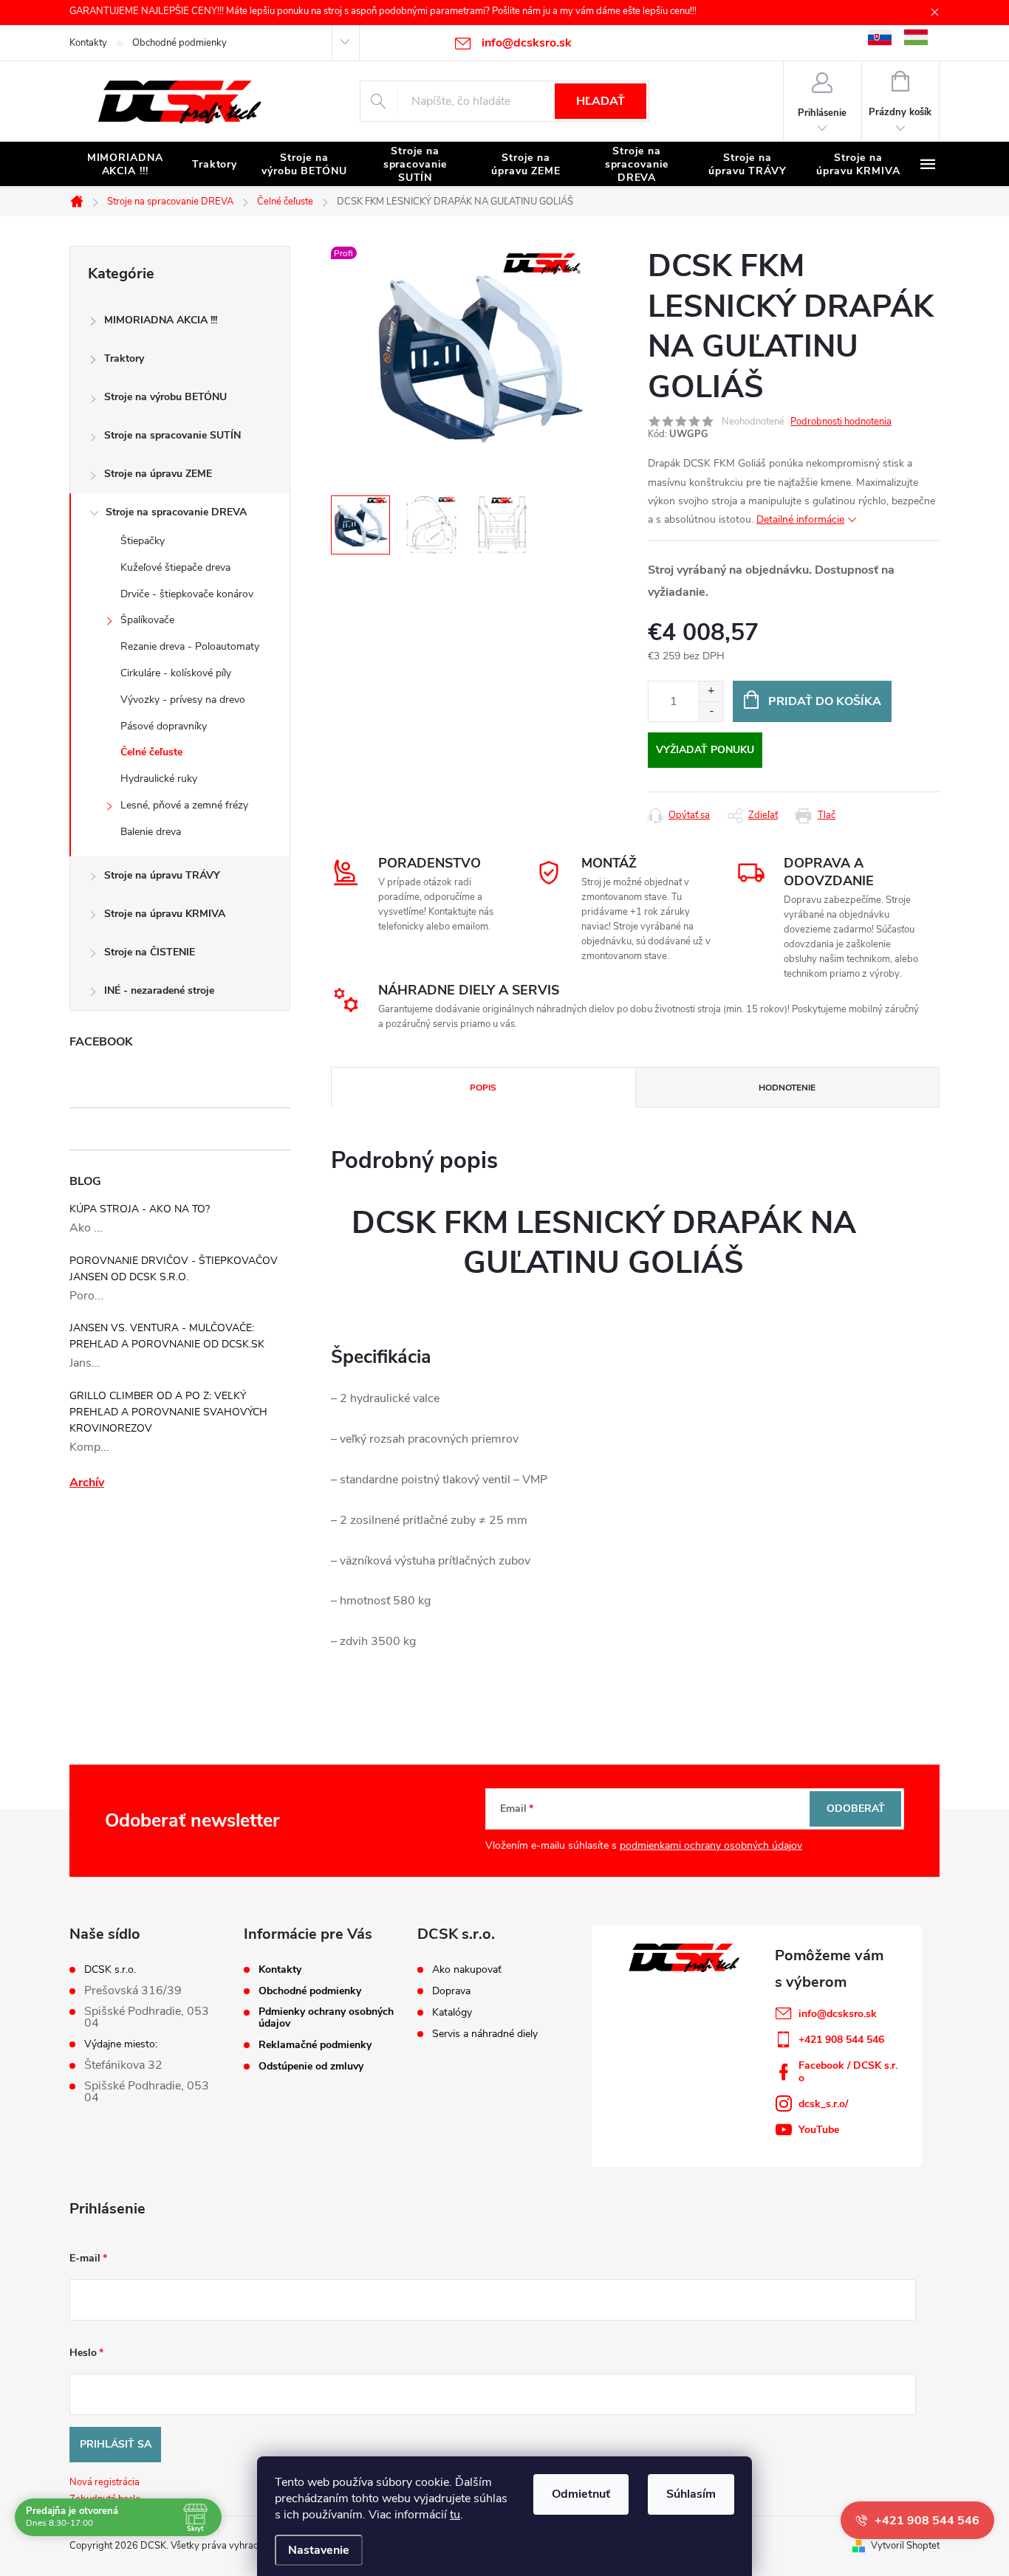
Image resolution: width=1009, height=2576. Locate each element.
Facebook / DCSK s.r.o (848, 2072)
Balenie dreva (151, 832)
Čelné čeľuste (151, 752)
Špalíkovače (147, 620)
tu (455, 2515)
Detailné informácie (800, 519)
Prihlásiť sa (116, 2444)
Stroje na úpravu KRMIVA (165, 914)
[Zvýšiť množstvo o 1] (711, 691)
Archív (87, 1483)
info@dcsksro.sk (838, 2014)
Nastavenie (319, 2550)
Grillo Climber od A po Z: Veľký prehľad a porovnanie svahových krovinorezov (168, 1412)
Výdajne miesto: (121, 2044)
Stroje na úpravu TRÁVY (162, 875)
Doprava (451, 1991)
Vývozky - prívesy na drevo (183, 700)
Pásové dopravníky (164, 726)
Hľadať (601, 101)
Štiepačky (143, 541)
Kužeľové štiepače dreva (175, 567)
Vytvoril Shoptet (905, 2546)
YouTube (819, 2130)
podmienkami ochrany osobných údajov (711, 1845)
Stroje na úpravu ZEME (158, 474)
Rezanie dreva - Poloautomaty (190, 646)
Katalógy (452, 2013)
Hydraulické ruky (159, 779)
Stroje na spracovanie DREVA (176, 512)
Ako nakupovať (467, 1970)
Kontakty (88, 43)
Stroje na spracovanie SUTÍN (172, 435)
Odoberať (856, 1809)
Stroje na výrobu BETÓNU (165, 397)
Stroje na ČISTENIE (150, 952)
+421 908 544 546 (841, 2040)
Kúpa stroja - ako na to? (140, 1209)
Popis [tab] (483, 1088)
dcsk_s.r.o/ (823, 2104)
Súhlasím (691, 2494)
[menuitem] (125, 165)
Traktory (124, 358)
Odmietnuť (581, 2494)
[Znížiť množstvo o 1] (711, 711)
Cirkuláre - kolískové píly (176, 673)
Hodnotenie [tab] (787, 1088)
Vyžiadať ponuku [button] (705, 750)
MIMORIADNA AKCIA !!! (161, 320)
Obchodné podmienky (179, 43)
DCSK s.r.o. (110, 1970)
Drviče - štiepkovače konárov (187, 594)
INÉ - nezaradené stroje (159, 990)
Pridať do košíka (825, 701)
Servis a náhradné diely (485, 2034)
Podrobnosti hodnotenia (841, 422)
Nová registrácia (105, 2482)
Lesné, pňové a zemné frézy (184, 805)
